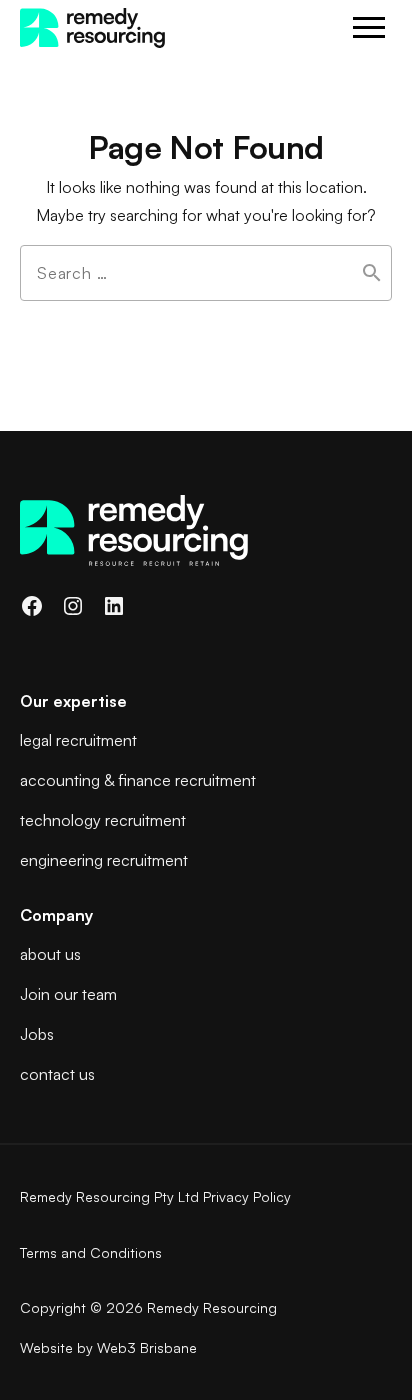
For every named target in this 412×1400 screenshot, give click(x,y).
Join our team (68, 994)
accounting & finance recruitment (138, 780)
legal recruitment (78, 740)
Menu (369, 28)
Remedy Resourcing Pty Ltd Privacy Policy (155, 1196)
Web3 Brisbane (147, 1347)
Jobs (37, 1034)
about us (50, 954)
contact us (57, 1074)
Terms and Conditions (91, 1252)
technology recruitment (103, 820)
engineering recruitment (104, 860)
